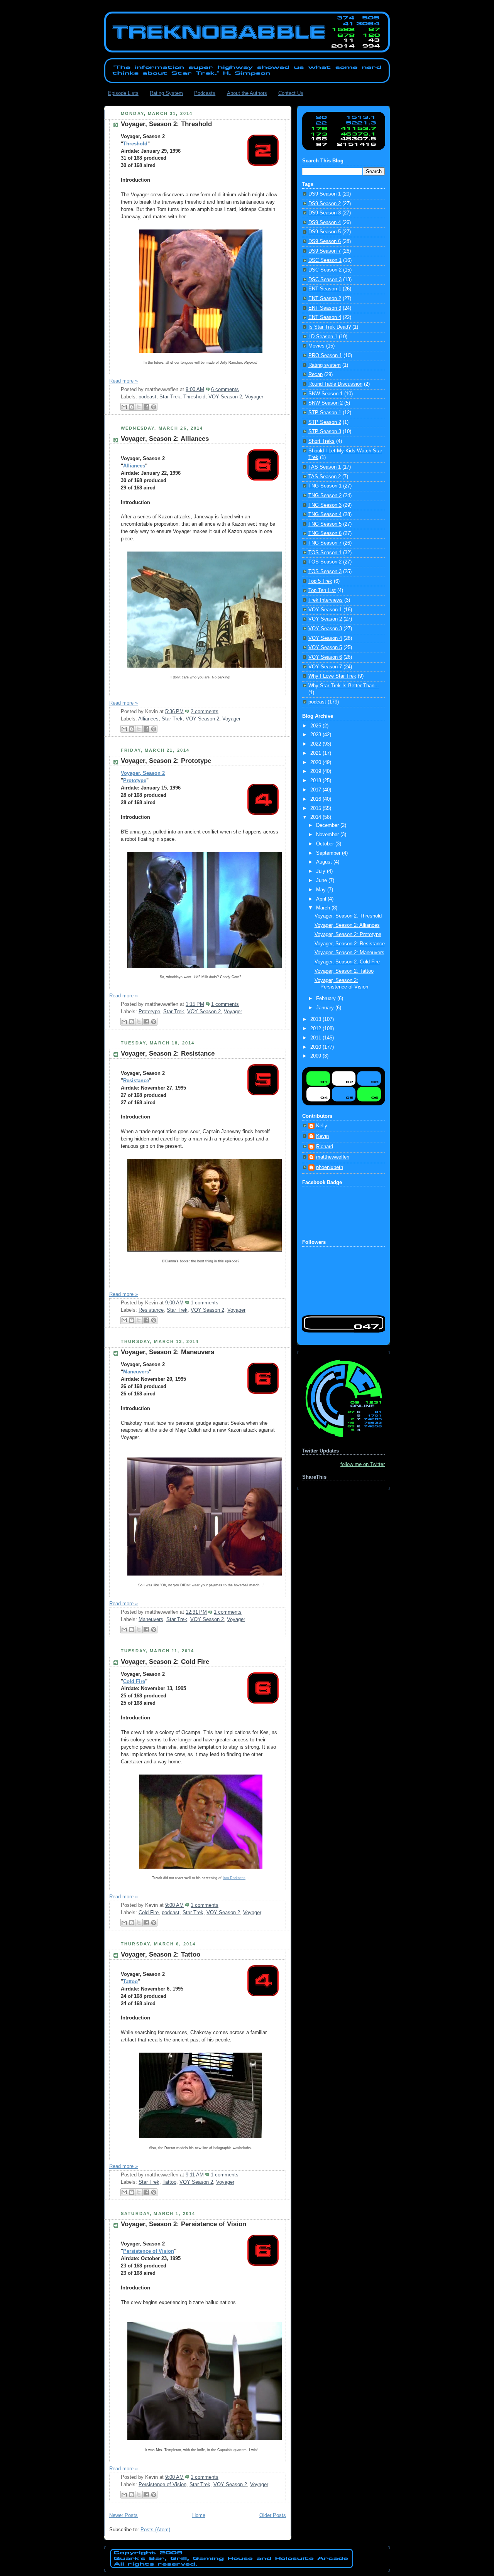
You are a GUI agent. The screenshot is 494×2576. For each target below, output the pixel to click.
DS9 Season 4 (325, 223)
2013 (316, 1019)
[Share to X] (139, 407)
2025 (316, 726)
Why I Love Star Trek (332, 676)
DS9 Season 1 (325, 194)
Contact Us (291, 93)
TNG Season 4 (325, 515)
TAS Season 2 (325, 477)
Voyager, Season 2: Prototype (166, 761)
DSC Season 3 (325, 280)
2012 (316, 1029)
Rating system (325, 365)
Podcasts (205, 93)
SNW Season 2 (326, 403)
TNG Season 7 (325, 543)
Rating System (166, 93)
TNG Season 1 (325, 486)
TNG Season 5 (325, 524)
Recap (316, 375)
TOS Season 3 (325, 572)
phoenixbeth (330, 1167)
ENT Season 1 (325, 289)
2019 (316, 771)
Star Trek (170, 397)
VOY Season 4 (325, 638)
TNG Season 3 (325, 505)
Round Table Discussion (335, 384)
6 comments (225, 390)
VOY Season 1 (325, 610)
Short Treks (321, 441)
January (326, 1008)
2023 (316, 735)
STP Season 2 (325, 422)
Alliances (134, 466)
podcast (147, 397)
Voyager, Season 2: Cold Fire (165, 1662)
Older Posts (273, 2515)
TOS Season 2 (325, 562)
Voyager (254, 397)
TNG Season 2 (325, 496)
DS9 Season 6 (325, 241)
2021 (316, 753)
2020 (316, 763)
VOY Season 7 (325, 667)
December (328, 825)
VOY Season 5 (325, 648)
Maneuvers (136, 1372)
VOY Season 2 (225, 397)
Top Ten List (322, 590)
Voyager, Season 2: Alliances (165, 439)
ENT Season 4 (325, 317)
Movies (316, 346)
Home (199, 2515)
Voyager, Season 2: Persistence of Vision (184, 2224)
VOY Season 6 (325, 657)
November (328, 835)
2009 (316, 1056)
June (322, 881)
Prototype (135, 781)
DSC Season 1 (325, 260)
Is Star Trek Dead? (330, 327)
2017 (316, 790)
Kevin (322, 1136)
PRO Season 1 (325, 356)
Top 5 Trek (320, 581)
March (324, 908)
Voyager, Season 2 (143, 773)
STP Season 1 (325, 413)
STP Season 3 (325, 432)
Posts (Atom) (155, 2530)
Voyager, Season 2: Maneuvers (167, 1352)
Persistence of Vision (149, 2251)
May (322, 890)
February (327, 999)
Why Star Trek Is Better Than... (344, 686)
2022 (316, 744)
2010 (316, 1047)
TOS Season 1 (325, 553)
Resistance (136, 1081)
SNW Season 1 (326, 394)
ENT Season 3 (325, 308)
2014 (316, 817)
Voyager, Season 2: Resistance (168, 1054)
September (329, 853)
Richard (325, 1147)
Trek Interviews (326, 600)
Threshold (135, 144)
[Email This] (124, 407)
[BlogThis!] (132, 407)
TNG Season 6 (325, 533)
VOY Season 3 (325, 629)
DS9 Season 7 (325, 251)
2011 (316, 1038)
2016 (316, 799)
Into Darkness (234, 1878)
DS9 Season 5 (325, 232)
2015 (316, 808)
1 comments (225, 1004)
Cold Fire (134, 1682)
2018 (316, 781)
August (325, 862)
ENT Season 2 (325, 299)
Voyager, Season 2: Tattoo (161, 1954)
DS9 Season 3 (325, 213)
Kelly (322, 1126)
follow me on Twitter (363, 1464)
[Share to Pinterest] (154, 407)
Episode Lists (123, 93)
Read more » (123, 381)
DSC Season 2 (325, 270)
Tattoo (130, 1982)
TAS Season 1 (325, 467)
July (321, 871)
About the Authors (247, 93)
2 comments (205, 712)
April (322, 899)
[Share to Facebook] (146, 407)
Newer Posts (123, 2515)
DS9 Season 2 (325, 204)
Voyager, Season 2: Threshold (166, 124)
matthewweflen (333, 1157)
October (326, 844)
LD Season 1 (323, 337)
